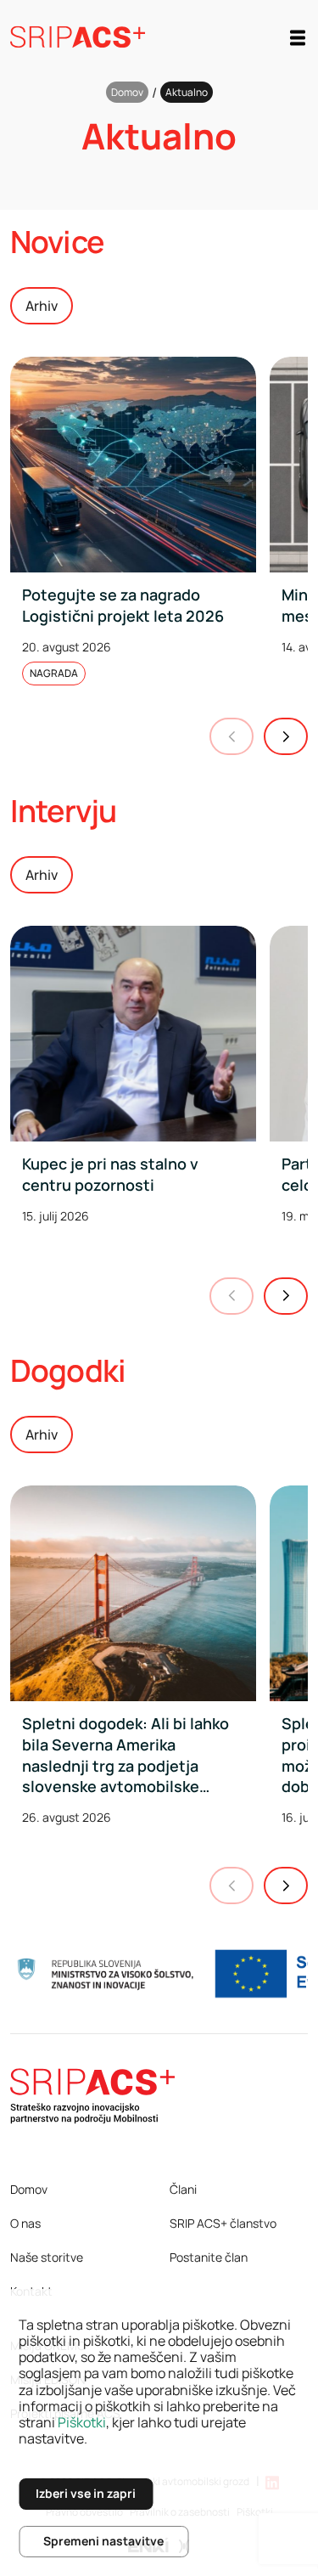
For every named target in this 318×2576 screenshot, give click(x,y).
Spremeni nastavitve (103, 2541)
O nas (25, 2223)
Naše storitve (47, 2257)
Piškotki (82, 2422)
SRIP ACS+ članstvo (223, 2223)
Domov (127, 92)
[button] (286, 736)
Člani (183, 2189)
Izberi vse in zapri (86, 2493)
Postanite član (209, 2257)
